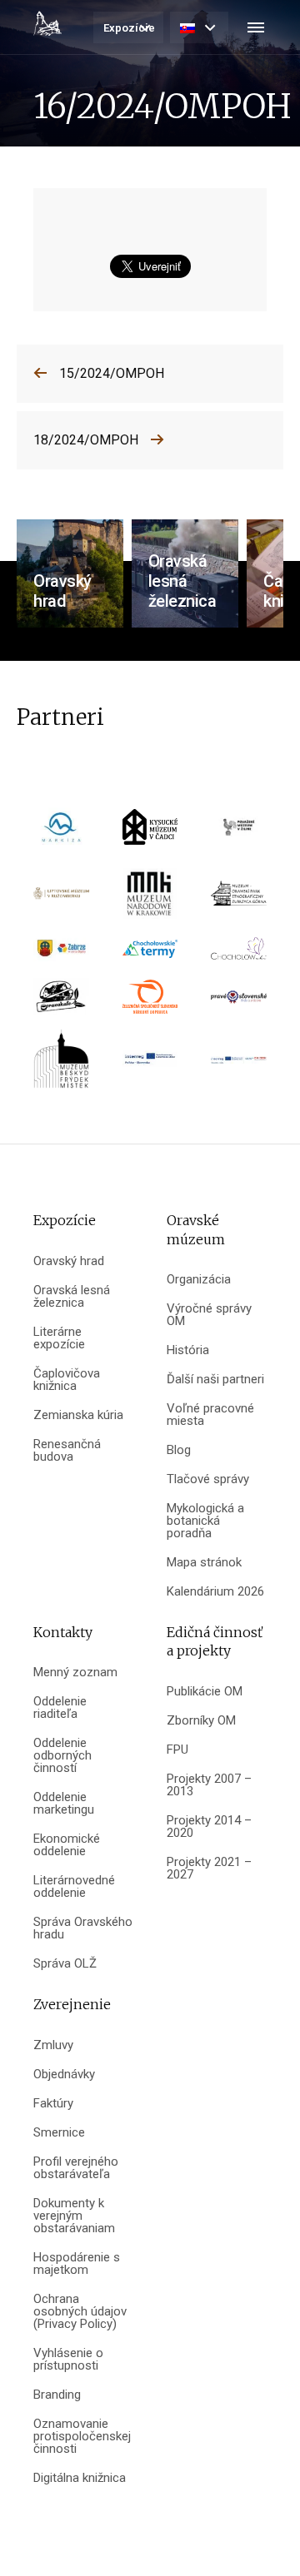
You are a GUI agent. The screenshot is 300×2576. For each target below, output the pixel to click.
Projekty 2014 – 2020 (209, 1827)
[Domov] (47, 23)
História (188, 1350)
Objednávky (64, 2075)
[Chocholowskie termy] (150, 954)
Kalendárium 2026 (215, 1592)
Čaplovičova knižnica (67, 1380)
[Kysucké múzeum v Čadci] (150, 833)
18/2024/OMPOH (86, 440)
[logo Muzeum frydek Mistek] (61, 1065)
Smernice (59, 2133)
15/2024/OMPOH (112, 373)
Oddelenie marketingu (64, 1804)
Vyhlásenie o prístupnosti (68, 2360)
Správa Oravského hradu (83, 1928)
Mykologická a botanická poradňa (205, 1521)
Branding (57, 2395)
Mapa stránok (204, 1563)
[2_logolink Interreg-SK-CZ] (239, 1065)
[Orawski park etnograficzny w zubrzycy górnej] (239, 899)
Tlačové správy (208, 1479)
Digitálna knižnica (80, 2478)
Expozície (129, 28)
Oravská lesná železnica (72, 1297)
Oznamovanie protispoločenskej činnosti (82, 2437)
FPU (177, 1750)
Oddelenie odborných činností (62, 1756)
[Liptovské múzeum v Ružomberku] (61, 899)
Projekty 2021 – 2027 (209, 1869)
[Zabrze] (61, 954)
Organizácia (199, 1280)
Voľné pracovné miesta (210, 1415)
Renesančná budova (67, 1451)
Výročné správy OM (209, 1315)
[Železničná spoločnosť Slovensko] (150, 1003)
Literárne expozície (59, 1338)
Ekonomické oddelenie (67, 1845)
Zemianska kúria (78, 1415)
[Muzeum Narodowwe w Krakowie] (150, 899)
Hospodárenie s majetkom (77, 2264)
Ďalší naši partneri (215, 1380)
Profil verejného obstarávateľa (76, 2168)
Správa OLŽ (65, 1964)
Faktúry (53, 2104)
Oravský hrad (69, 1261)
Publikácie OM (205, 1692)
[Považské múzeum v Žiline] (239, 833)
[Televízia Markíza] (61, 833)
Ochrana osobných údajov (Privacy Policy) (80, 2312)
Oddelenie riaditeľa (60, 1708)
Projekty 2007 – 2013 (209, 1785)
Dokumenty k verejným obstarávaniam (74, 2216)
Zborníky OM (201, 1721)
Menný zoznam (75, 1673)
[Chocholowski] (239, 954)
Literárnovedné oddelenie (74, 1887)
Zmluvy (53, 2045)
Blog (179, 1450)
